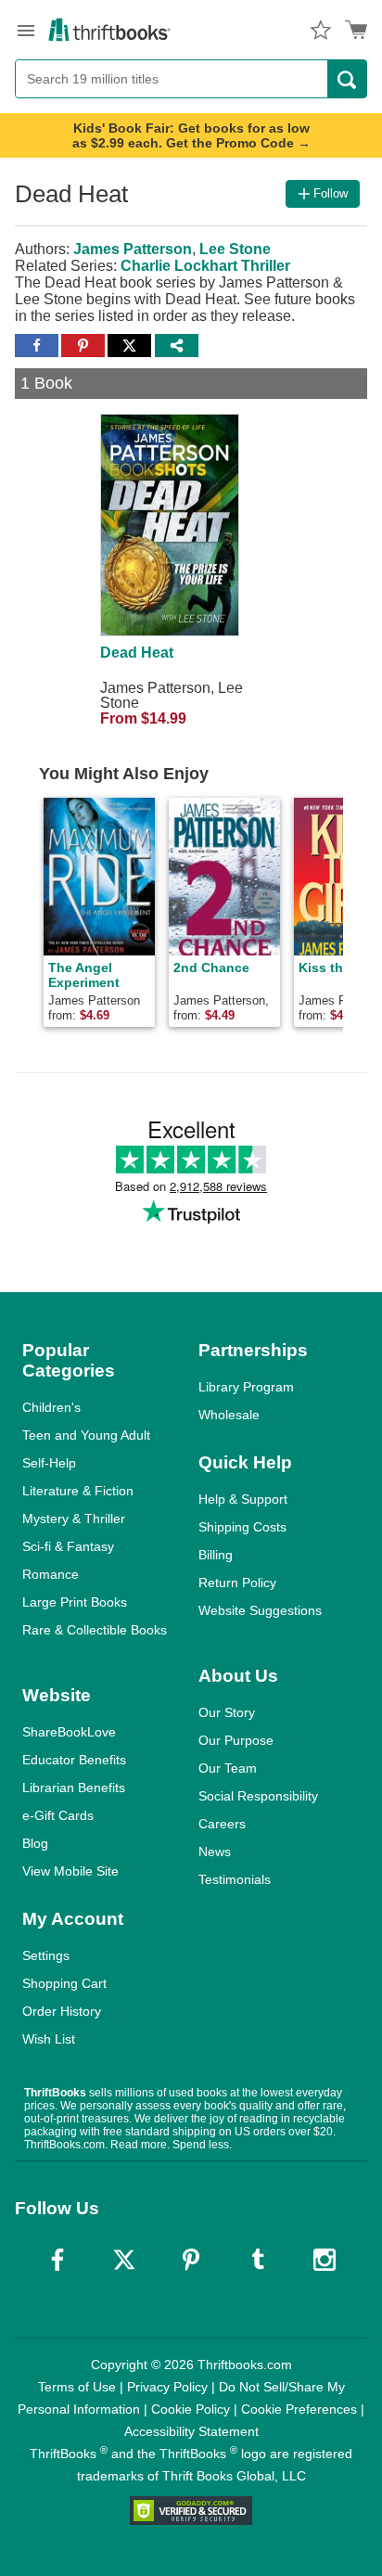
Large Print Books (75, 1602)
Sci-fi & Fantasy (68, 1546)
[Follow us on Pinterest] (191, 2260)
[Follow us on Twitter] (124, 2260)
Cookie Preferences (299, 2409)
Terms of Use (77, 2387)
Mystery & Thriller (74, 1519)
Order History (62, 2011)
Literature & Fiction (78, 1491)
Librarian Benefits (74, 1788)
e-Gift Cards (58, 1815)
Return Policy (237, 1583)
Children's (51, 1407)
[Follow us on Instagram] (325, 2260)
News (215, 1852)
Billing (216, 1555)
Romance (51, 1574)
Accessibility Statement (191, 2431)
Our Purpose (236, 1740)
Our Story (227, 1712)
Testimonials (235, 1879)
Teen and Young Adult (86, 1435)
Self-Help (49, 1463)
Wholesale (229, 1415)
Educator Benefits (74, 1760)
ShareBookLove (69, 1732)
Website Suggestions (260, 1610)
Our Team (228, 1768)
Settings (46, 1955)
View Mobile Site (70, 1871)
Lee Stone (235, 249)
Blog (35, 1843)
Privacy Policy (167, 2387)
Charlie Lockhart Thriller (205, 266)
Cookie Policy (191, 2409)
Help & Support (243, 1499)
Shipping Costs (242, 1527)
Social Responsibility (258, 1796)
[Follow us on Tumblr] (258, 2260)
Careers (222, 1824)
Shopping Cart (64, 1983)
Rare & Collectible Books (95, 1630)
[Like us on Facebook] (57, 2260)
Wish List (49, 2039)
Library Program (246, 1387)
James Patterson (133, 249)
